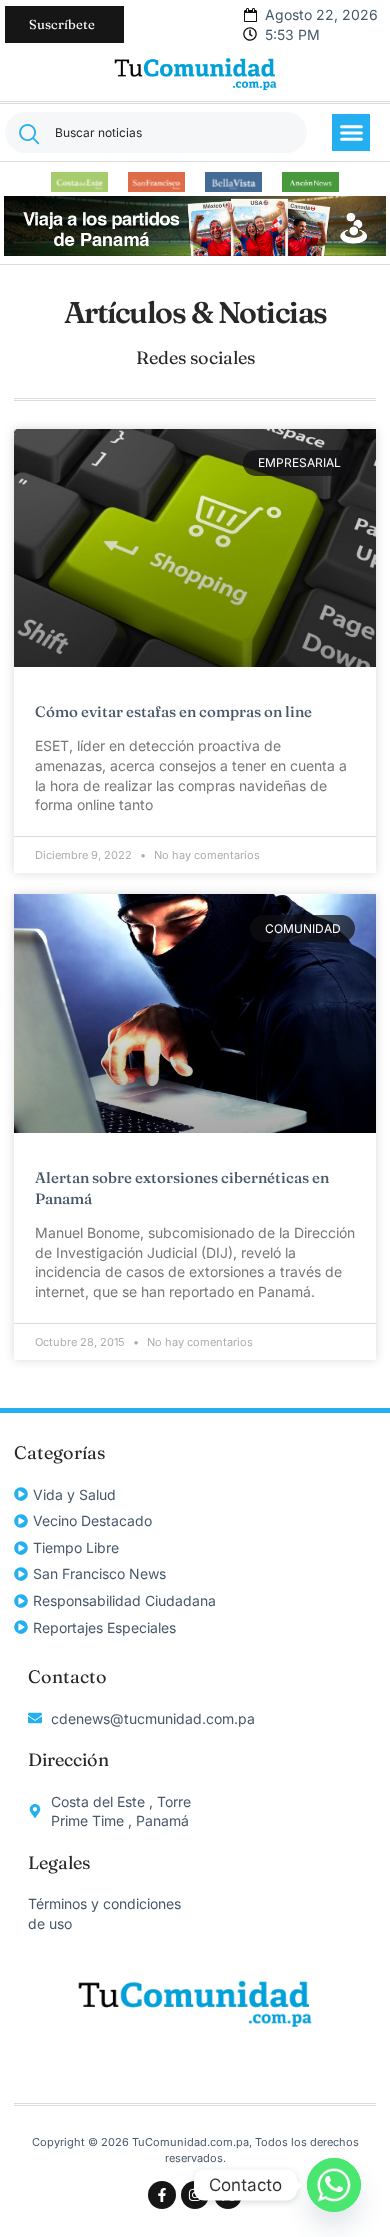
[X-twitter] (228, 2195)
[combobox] (156, 132)
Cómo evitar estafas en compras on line (173, 711)
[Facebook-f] (162, 2195)
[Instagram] (195, 2195)
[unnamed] (195, 250)
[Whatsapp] (334, 2185)
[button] (351, 133)
